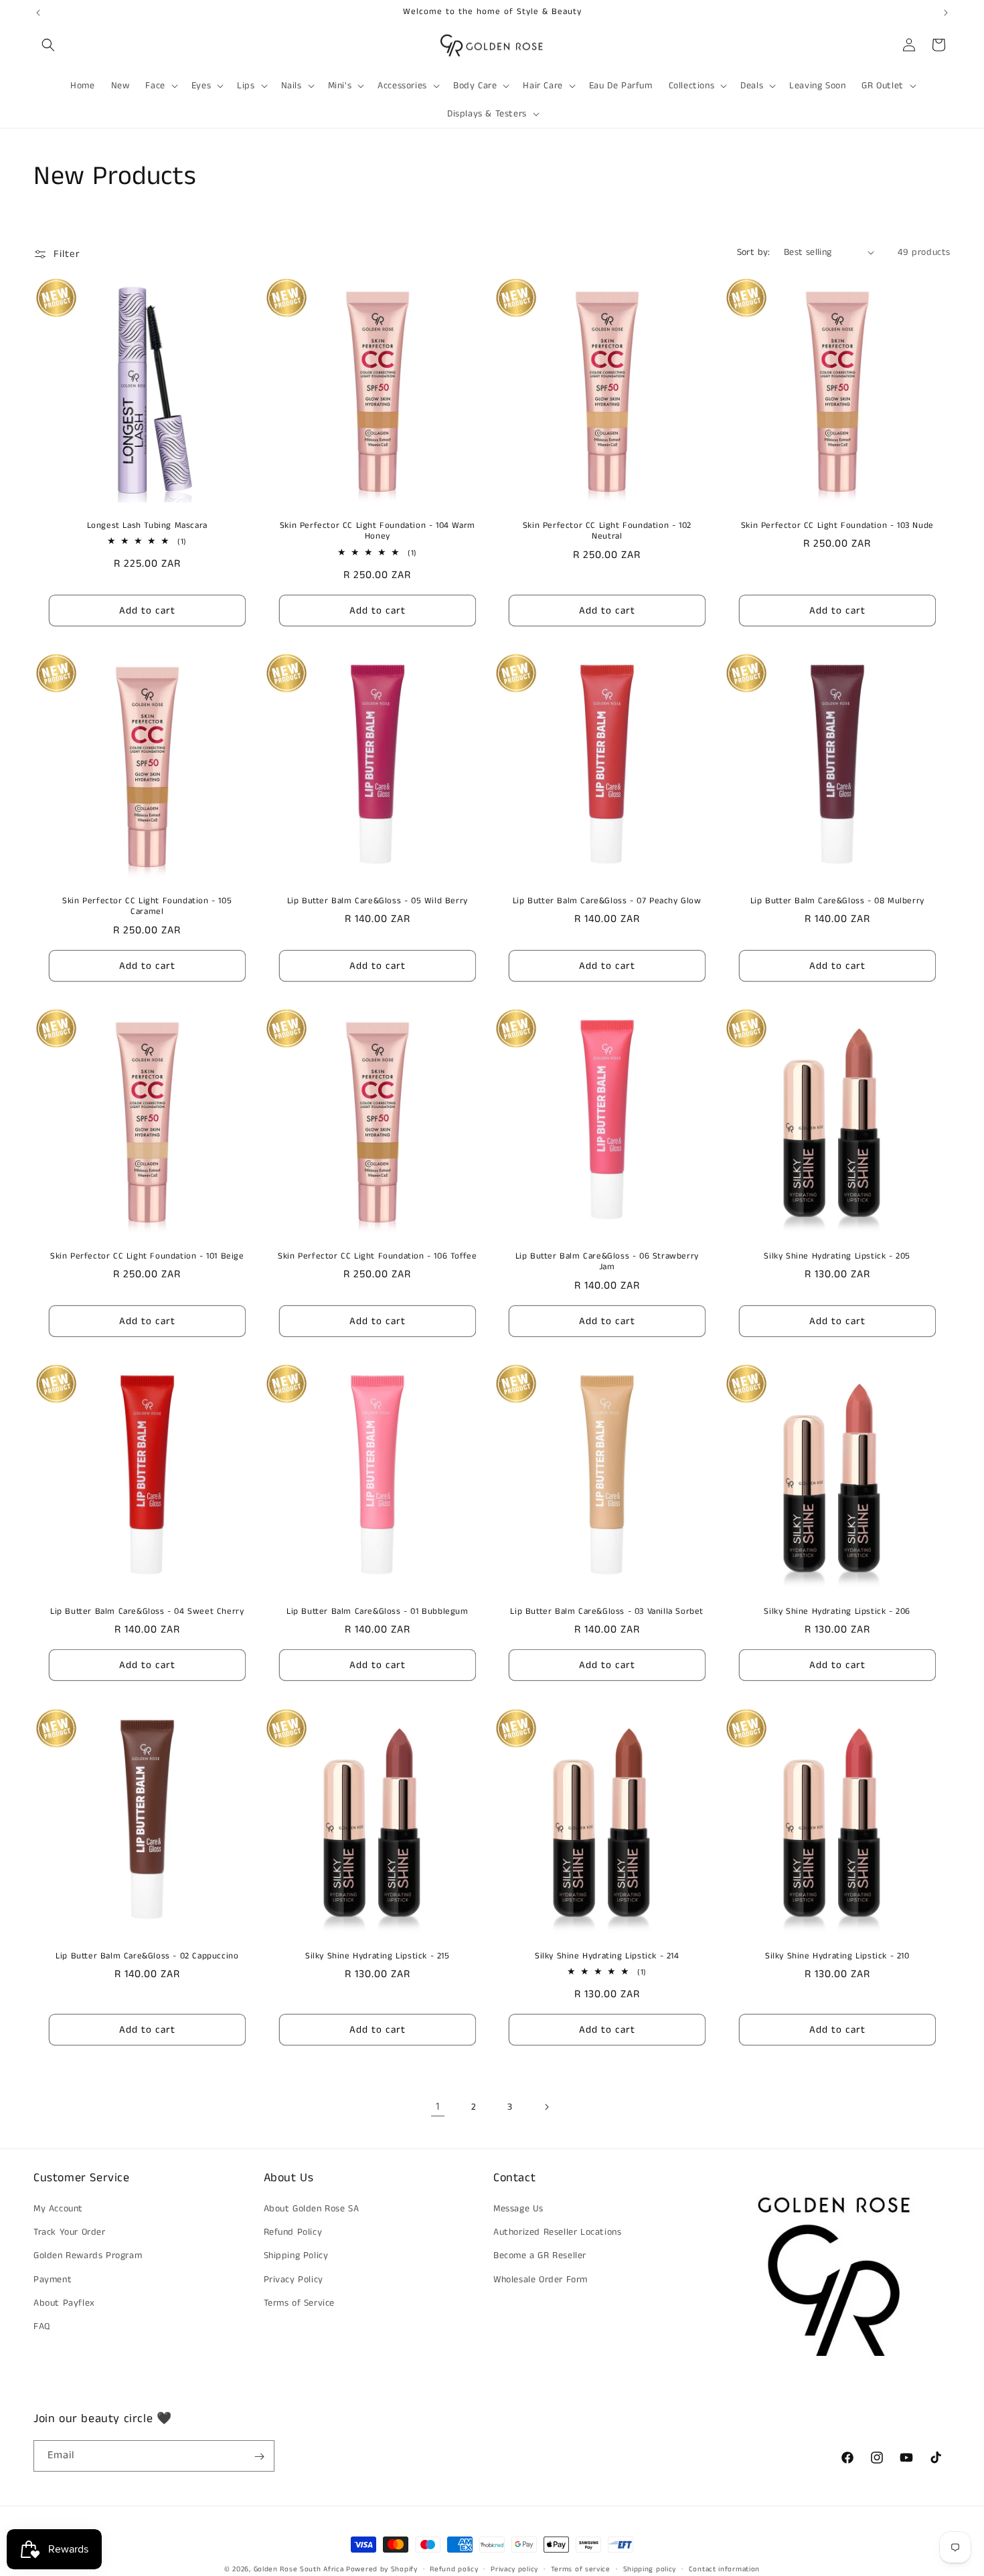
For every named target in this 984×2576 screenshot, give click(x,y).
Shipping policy (650, 2569)
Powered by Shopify (382, 2569)
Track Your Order (70, 2233)
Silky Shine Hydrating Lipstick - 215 (377, 1956)
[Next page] (546, 2107)
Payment (53, 2280)
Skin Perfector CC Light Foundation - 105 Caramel (147, 907)
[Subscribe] (259, 2457)
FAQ (42, 2326)
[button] (48, 45)
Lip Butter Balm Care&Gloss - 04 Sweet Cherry (147, 1612)
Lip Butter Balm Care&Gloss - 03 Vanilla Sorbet (607, 1612)
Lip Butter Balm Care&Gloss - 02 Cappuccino (147, 1956)
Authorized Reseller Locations (557, 2233)
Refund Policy (293, 2233)
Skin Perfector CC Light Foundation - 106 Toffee (377, 1257)
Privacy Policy (294, 2280)
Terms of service (581, 2569)
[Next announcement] (946, 13)
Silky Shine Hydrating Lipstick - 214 (607, 1956)
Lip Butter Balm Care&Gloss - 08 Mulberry (837, 901)
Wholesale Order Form (541, 2280)
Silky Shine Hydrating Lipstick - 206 (837, 1612)
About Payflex (64, 2303)
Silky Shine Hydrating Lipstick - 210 (837, 1956)
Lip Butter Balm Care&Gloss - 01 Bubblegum (377, 1612)
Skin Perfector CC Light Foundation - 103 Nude (837, 526)
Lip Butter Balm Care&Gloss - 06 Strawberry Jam (607, 1263)
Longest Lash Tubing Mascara (147, 526)
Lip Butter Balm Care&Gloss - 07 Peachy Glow (607, 901)
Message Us (518, 2209)
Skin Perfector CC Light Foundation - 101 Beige (147, 1257)
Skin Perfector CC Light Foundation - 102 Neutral (607, 531)
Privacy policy (514, 2569)
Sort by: (754, 252)
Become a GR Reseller (540, 2256)
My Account (58, 2209)
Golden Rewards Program (88, 2256)
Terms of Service (300, 2303)
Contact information (724, 2569)
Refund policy (454, 2569)
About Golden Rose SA (312, 2209)
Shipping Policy (296, 2256)
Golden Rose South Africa (299, 2569)
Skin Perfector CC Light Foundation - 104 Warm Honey (377, 531)
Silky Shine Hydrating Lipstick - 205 (837, 1257)
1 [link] (438, 2107)
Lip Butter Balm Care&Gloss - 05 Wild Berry (377, 901)
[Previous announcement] (38, 13)
